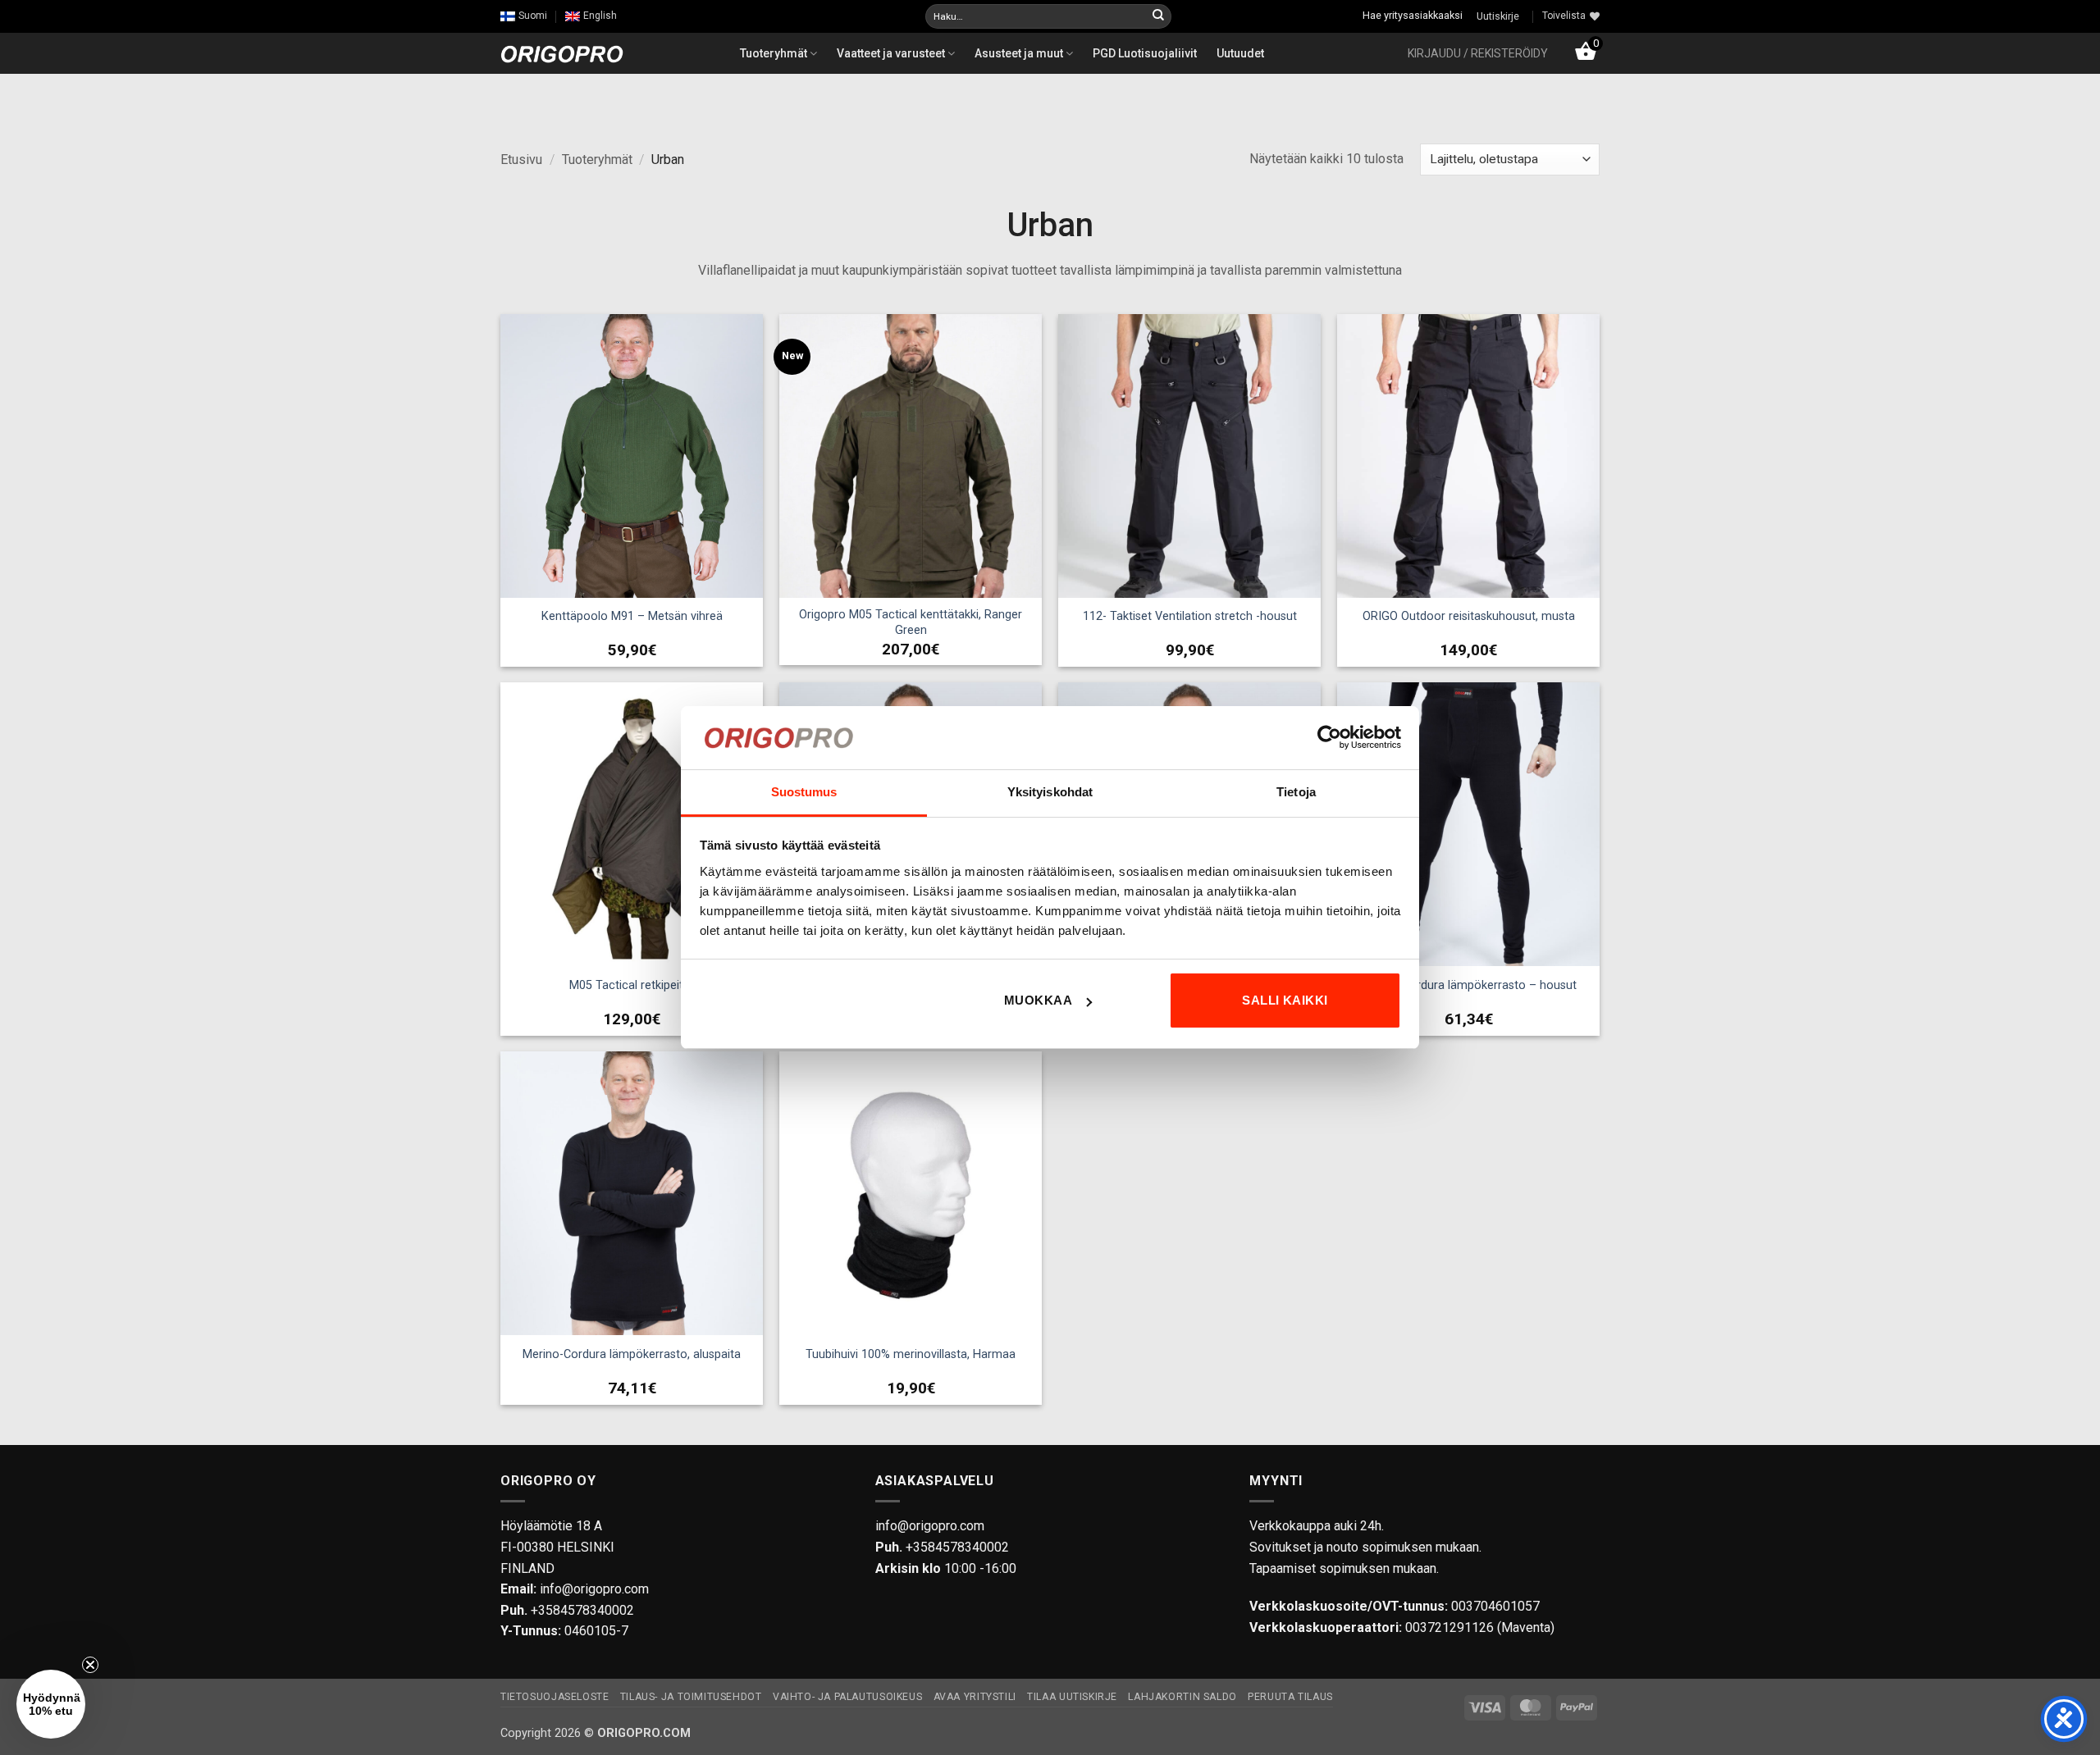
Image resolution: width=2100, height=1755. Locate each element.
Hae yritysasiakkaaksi (1413, 15)
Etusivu (521, 160)
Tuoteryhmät (775, 53)
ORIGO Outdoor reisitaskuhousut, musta (1469, 616)
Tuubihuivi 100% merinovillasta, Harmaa (911, 1354)
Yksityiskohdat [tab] (1050, 792)
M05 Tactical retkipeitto (632, 985)
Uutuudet (1240, 53)
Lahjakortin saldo (1182, 1697)
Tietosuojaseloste (555, 1697)
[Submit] (1158, 16)
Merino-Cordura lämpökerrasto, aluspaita (632, 1354)
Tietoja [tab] (1296, 792)
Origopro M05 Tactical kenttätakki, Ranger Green (911, 622)
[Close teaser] (90, 1665)
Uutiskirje (1498, 16)
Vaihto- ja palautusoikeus (847, 1697)
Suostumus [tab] (804, 792)
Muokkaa (1038, 1000)
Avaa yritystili (975, 1697)
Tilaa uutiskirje (1072, 1697)
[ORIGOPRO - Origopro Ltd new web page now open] (562, 53)
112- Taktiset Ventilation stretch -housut (1190, 616)
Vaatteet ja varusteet (892, 53)
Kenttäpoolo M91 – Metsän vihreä (632, 616)
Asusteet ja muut (1020, 53)
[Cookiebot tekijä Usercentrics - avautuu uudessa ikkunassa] (1329, 737)
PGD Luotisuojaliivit (1145, 53)
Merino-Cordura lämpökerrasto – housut (1469, 985)
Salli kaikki (1285, 1000)
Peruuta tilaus (1290, 1697)
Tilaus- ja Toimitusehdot (691, 1697)
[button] (1478, 53)
